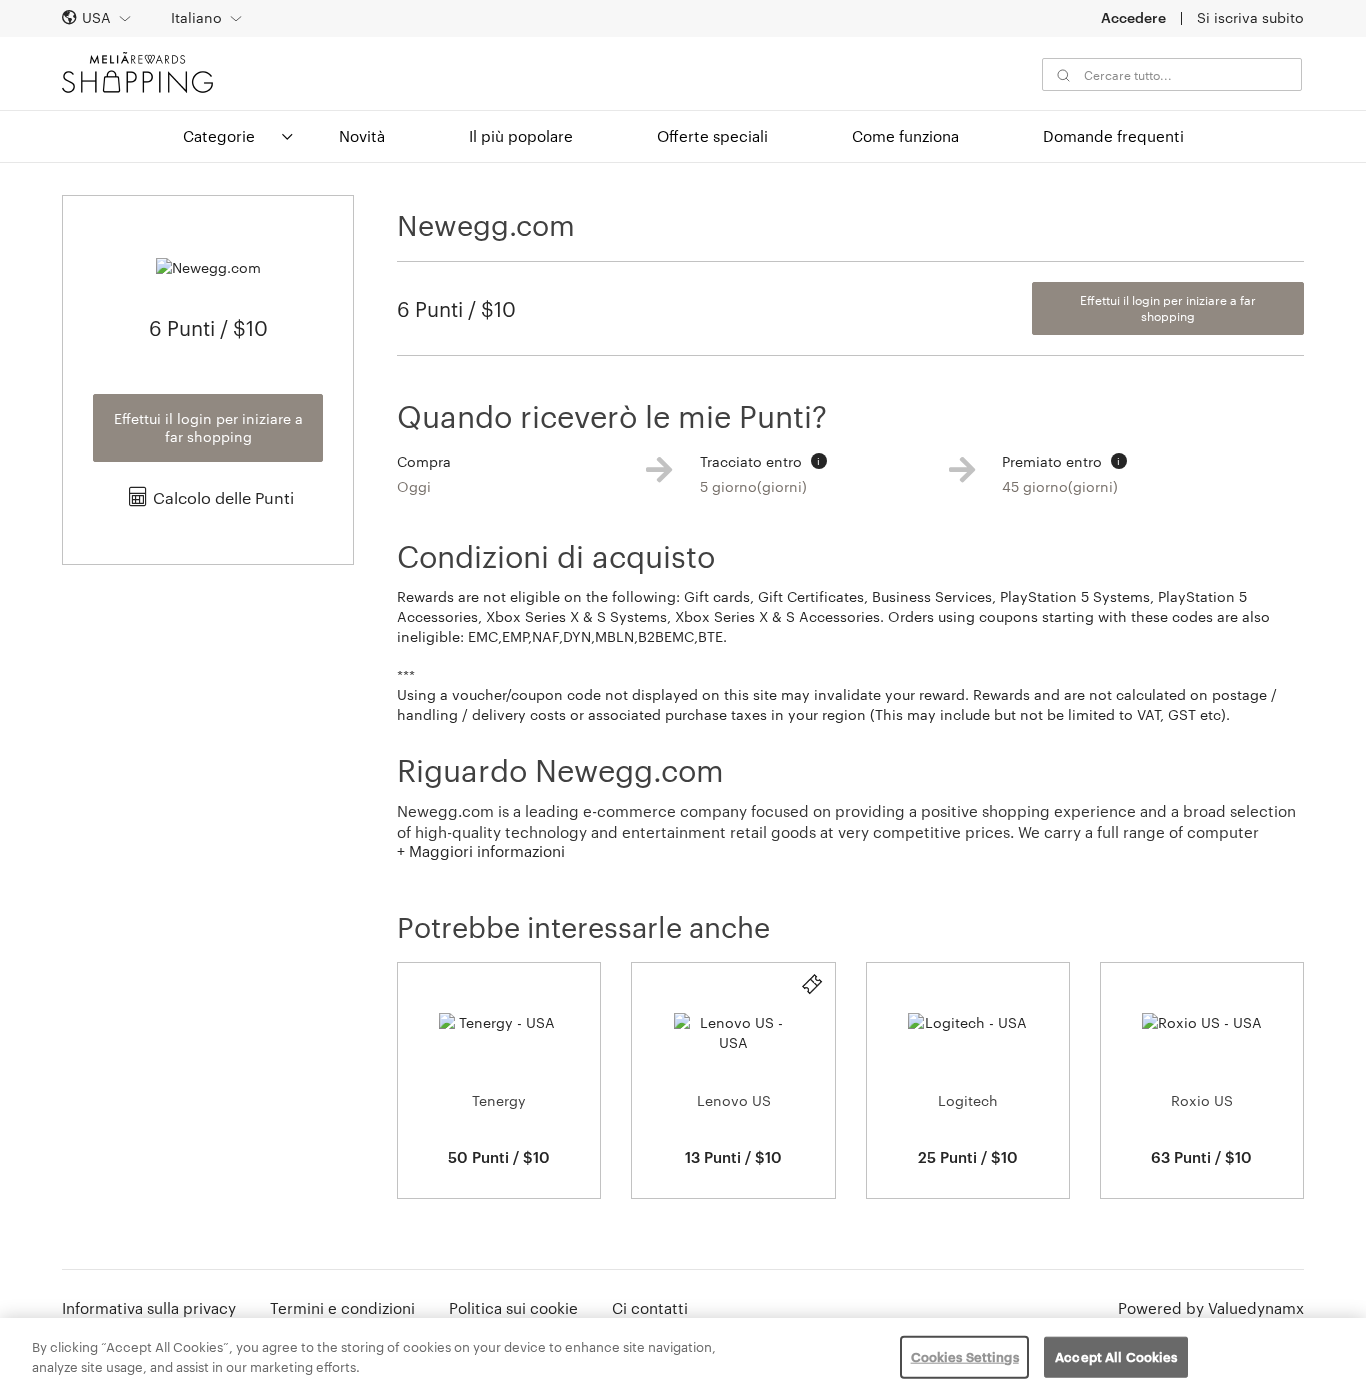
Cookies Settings (965, 1357)
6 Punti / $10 (456, 309)
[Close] (1334, 1357)
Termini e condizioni (342, 1308)
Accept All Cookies (1116, 1357)
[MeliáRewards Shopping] (137, 72)
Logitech (968, 1100)
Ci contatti (650, 1308)
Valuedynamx (1256, 1308)
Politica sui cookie (513, 1308)
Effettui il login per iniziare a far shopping (208, 427)
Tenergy (499, 1100)
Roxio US (1202, 1100)
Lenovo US (734, 1100)
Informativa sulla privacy (149, 1308)
